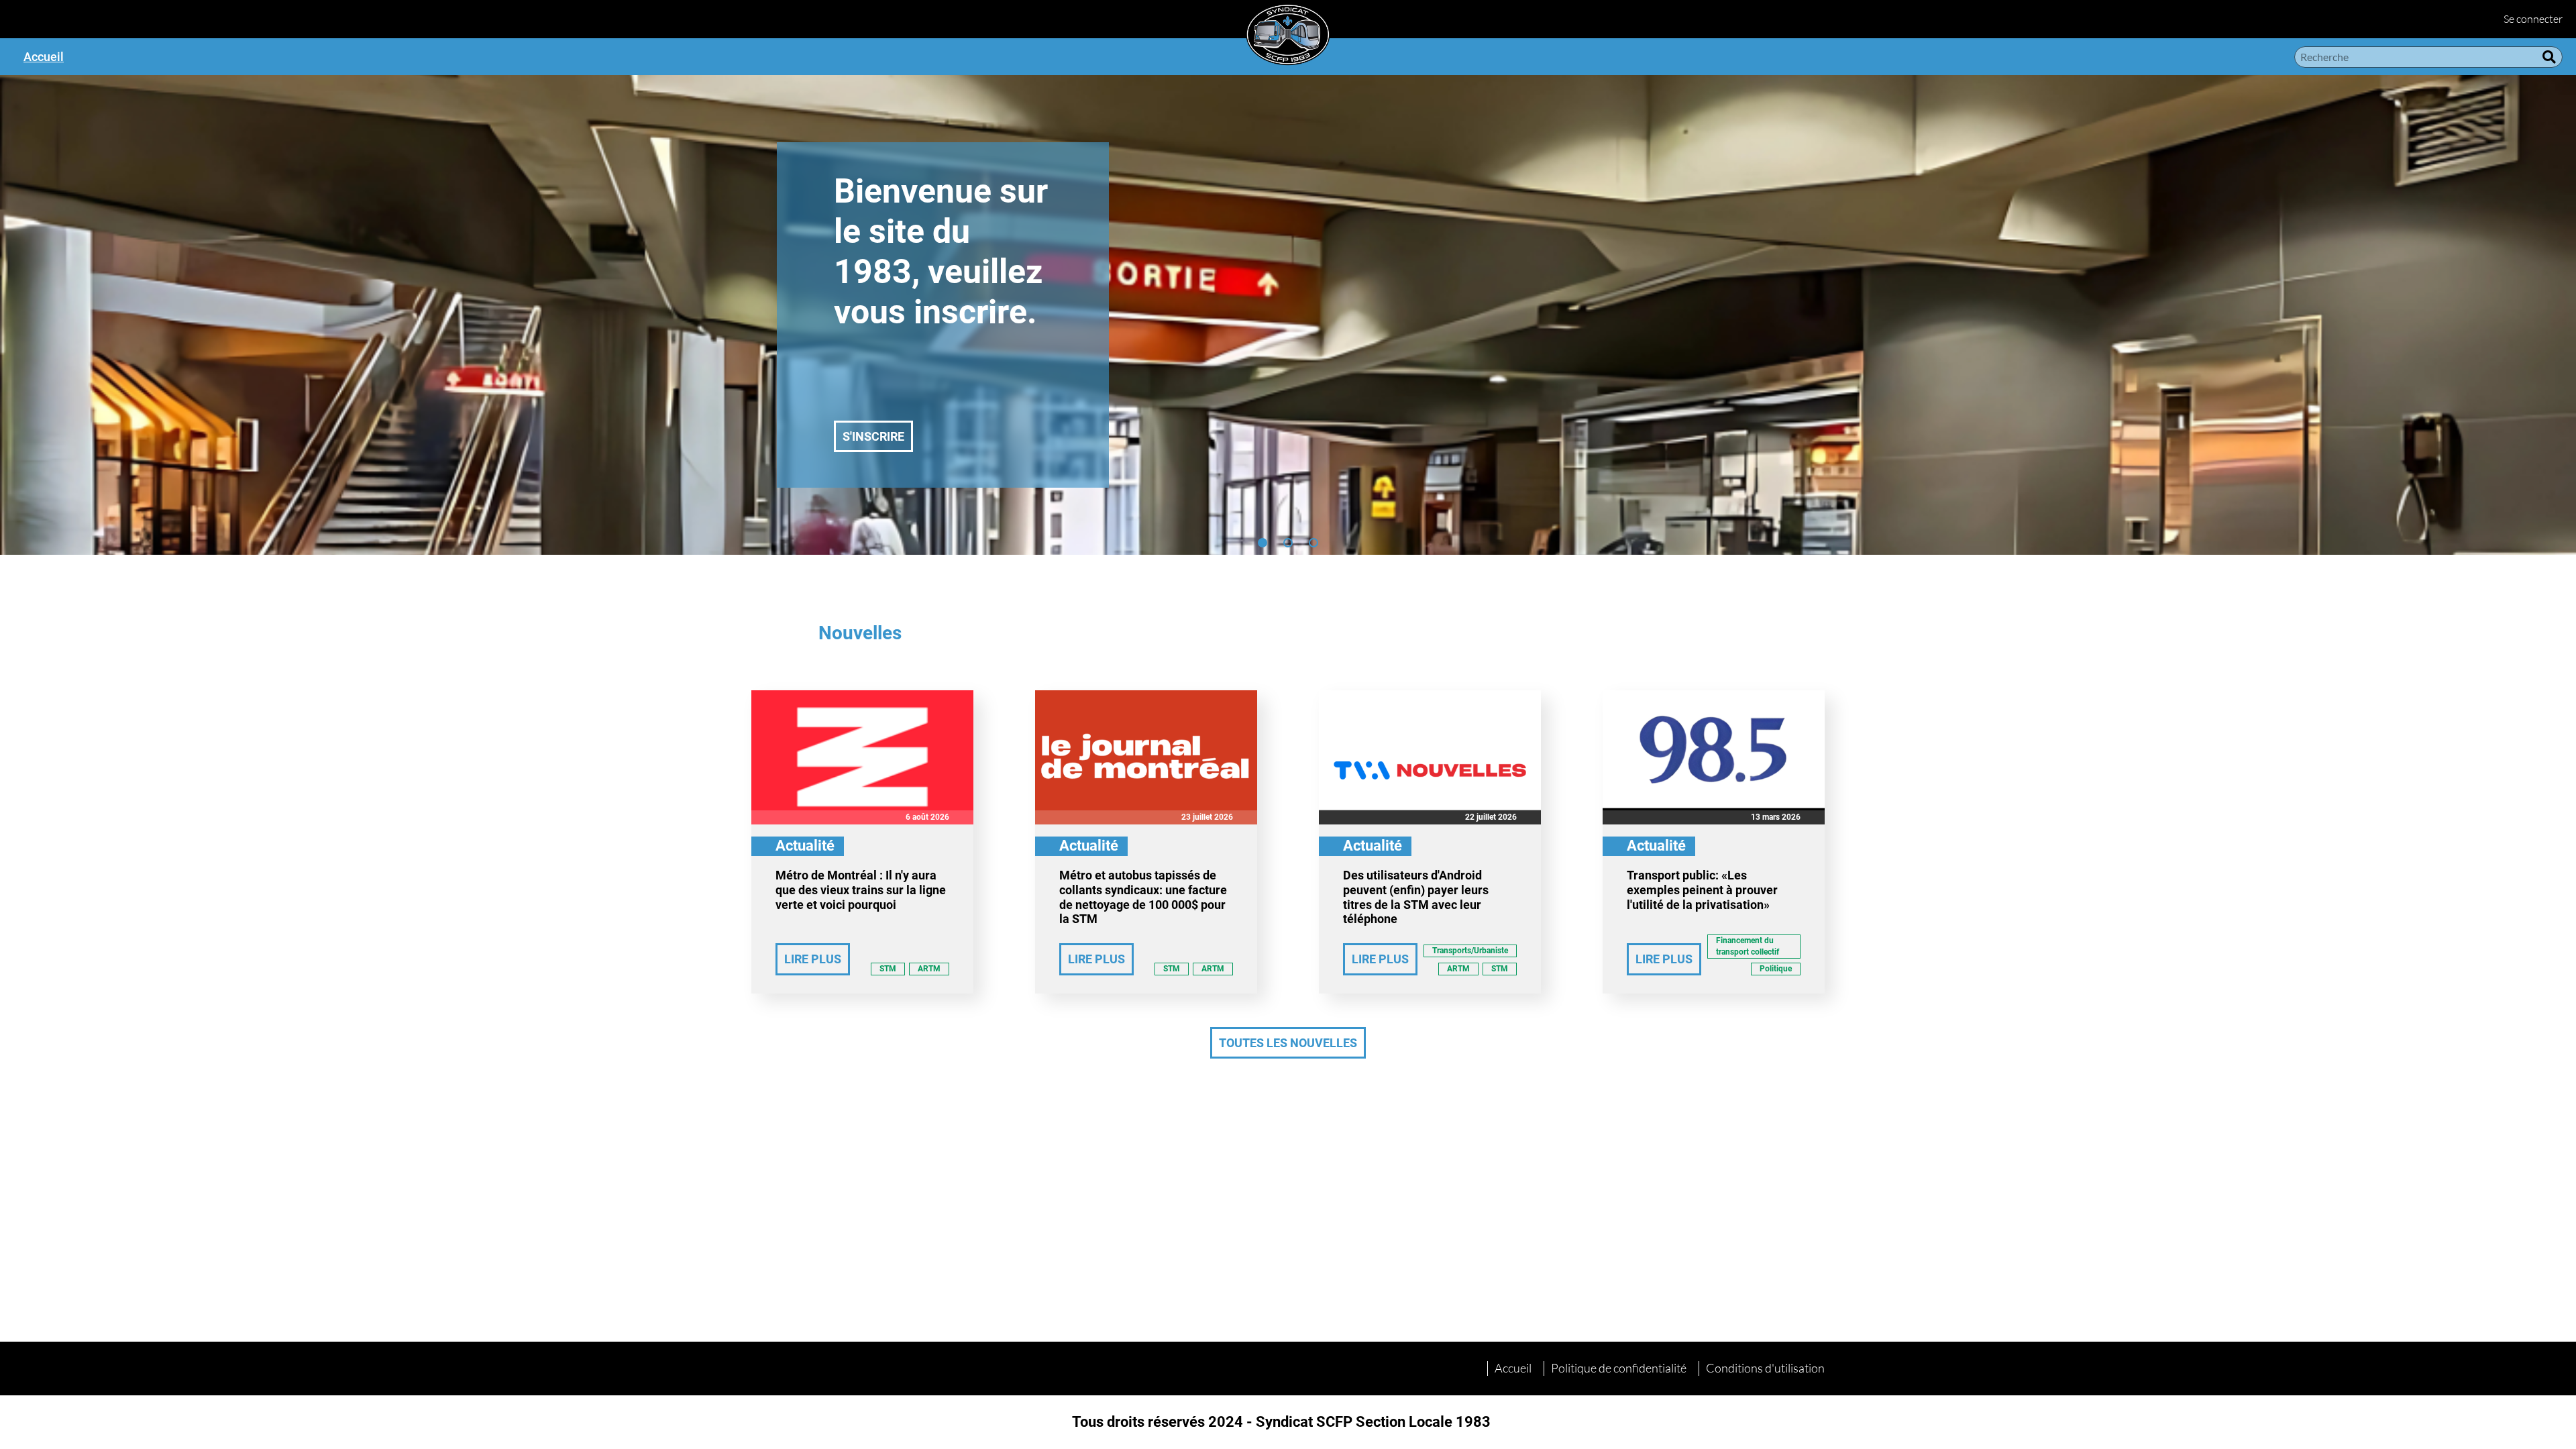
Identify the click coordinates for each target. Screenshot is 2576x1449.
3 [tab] (1313, 543)
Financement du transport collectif (1748, 946)
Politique (1776, 969)
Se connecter (2533, 19)
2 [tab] (1288, 543)
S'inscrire (873, 436)
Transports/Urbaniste (1470, 951)
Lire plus (813, 959)
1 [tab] (1263, 543)
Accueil (44, 57)
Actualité (805, 846)
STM (888, 969)
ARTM (929, 969)
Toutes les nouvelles (1288, 1043)
